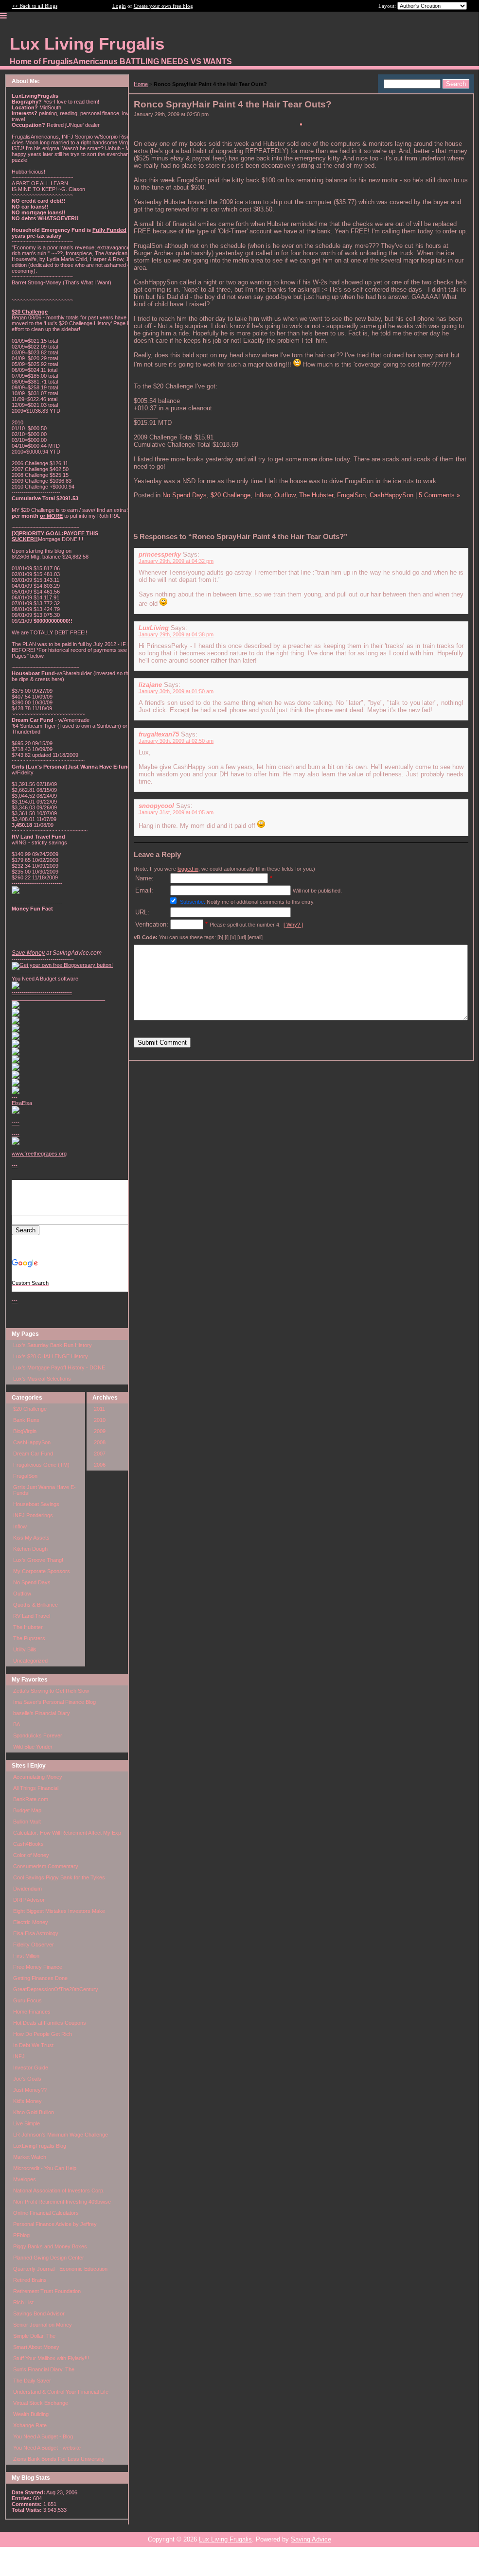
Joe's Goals (27, 2079)
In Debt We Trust (33, 2045)
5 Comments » (439, 495)
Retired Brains (30, 2280)
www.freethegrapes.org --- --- (39, 1227)
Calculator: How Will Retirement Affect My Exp (67, 1833)
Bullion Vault (27, 1822)
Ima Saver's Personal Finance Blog (54, 1702)
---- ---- (16, 1128)
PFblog (21, 2235)
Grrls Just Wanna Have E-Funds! (44, 1490)
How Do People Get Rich (43, 2034)
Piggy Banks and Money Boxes (50, 2246)
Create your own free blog (163, 6)
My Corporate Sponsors (42, 1571)
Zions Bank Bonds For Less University (59, 2459)
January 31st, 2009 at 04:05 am (176, 812)
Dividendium (27, 1889)
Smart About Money (36, 2347)
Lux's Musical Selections (42, 1379)
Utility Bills (25, 1649)
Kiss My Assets (31, 1538)
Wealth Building (31, 2414)
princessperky (160, 554)
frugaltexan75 (159, 734)
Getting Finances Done (40, 1978)
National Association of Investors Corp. (59, 2190)
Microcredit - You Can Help (45, 2168)
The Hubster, (317, 495)
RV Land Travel (32, 1616)
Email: (144, 890)
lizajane (150, 685)
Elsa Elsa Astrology (36, 1933)
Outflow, (286, 495)
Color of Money (31, 1855)
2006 (100, 1465)
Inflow (20, 1526)
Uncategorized (30, 1661)
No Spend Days (32, 1582)
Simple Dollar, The (34, 2336)
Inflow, (263, 495)
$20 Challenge (30, 1409)
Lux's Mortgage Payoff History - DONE (59, 1367)
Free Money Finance (38, 1967)
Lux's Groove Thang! (38, 1560)
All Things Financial (36, 1788)
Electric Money (31, 1922)
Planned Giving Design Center (49, 2258)
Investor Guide (31, 2068)
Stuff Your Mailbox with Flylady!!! (51, 2358)
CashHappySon (32, 1442)
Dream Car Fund (33, 1454)
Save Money (28, 953)
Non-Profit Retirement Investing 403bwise (62, 2202)
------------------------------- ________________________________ (58, 995)
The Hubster (28, 1627)
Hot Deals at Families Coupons (50, 2023)
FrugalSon (25, 1476)
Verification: (152, 924)
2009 (100, 1431)
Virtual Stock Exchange (41, 2403)
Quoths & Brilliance (36, 1605)
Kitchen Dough (30, 1549)
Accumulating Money (38, 1777)
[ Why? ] (293, 925)
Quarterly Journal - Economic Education (60, 2269)
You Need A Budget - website (47, 2448)
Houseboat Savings (36, 1504)
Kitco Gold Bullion (34, 2112)
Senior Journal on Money (43, 2325)
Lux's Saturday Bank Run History (53, 1345)
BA (17, 1724)
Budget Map (27, 1810)
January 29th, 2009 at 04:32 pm (176, 561)
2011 (99, 1409)
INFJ (19, 2056)
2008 (100, 1442)
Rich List (23, 2302)
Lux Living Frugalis (225, 2539)
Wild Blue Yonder (33, 1747)
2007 (100, 1454)
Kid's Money (27, 2101)
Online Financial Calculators (46, 2213)
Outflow (22, 1594)
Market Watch (30, 2157)
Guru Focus (27, 2000)
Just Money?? (30, 2090)
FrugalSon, (352, 495)
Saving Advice (311, 2539)
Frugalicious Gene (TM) (41, 1465)
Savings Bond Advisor (39, 2313)
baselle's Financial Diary (42, 1713)
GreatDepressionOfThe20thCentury (56, 1989)
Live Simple (27, 2123)
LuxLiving (154, 628)
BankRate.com (31, 1799)
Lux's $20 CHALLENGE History (51, 1356)
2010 (100, 1420)
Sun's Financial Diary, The (44, 2369)
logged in (188, 869)
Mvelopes (25, 2179)
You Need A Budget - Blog (43, 2436)
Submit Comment (162, 1043)
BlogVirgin (25, 1431)
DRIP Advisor (29, 1900)
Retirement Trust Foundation (47, 2291)
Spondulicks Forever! (38, 1735)
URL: (142, 912)
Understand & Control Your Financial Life (61, 2392)
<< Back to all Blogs (35, 6)
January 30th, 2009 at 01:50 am (176, 691)
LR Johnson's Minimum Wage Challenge (61, 2135)
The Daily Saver (32, 2381)
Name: (144, 878)
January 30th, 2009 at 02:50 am (176, 741)
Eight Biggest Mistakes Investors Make (59, 1911)
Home (141, 84)
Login (119, 6)
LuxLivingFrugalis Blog (40, 2146)
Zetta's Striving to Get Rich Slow (51, 1691)
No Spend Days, (186, 495)
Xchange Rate (30, 2425)
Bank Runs (26, 1420)
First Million (26, 1956)
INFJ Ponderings (33, 1515)
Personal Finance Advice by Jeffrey (55, 2224)
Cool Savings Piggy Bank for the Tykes (59, 1877)
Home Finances (32, 2012)
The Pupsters (29, 1638)
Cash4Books (28, 1844)
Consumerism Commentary (46, 1866)
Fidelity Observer (34, 1945)
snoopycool (156, 806)
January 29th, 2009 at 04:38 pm (176, 634)
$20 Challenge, (231, 495)
